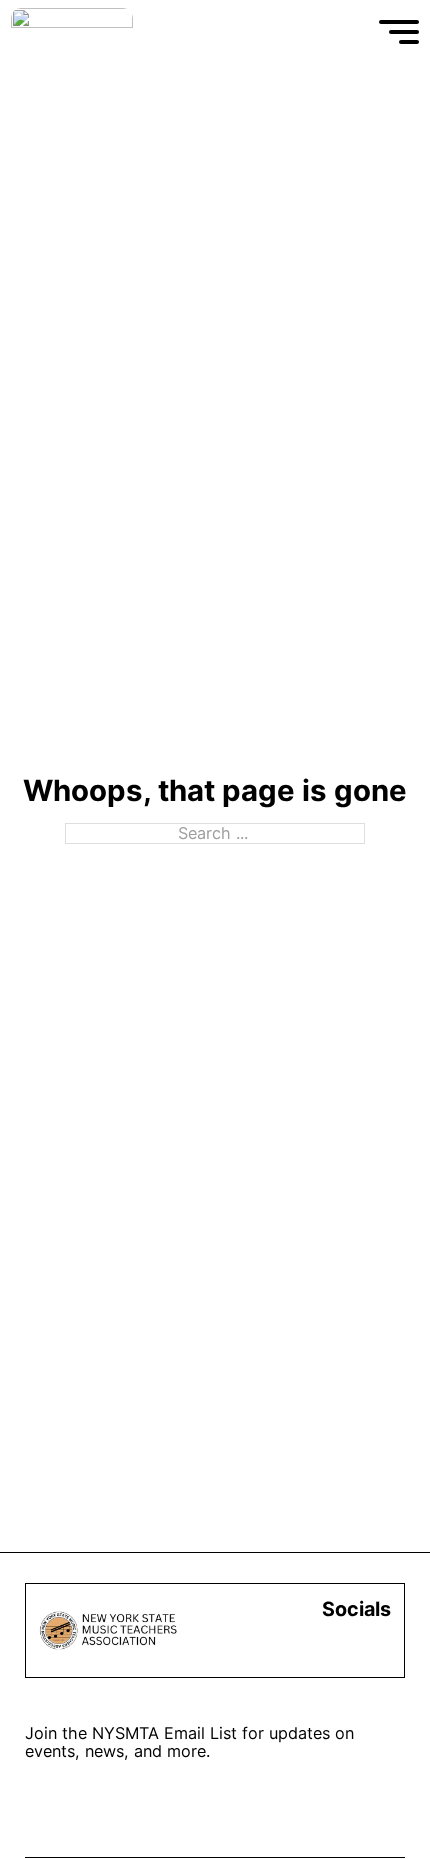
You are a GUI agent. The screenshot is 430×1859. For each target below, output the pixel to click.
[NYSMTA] (72, 32)
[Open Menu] (399, 32)
